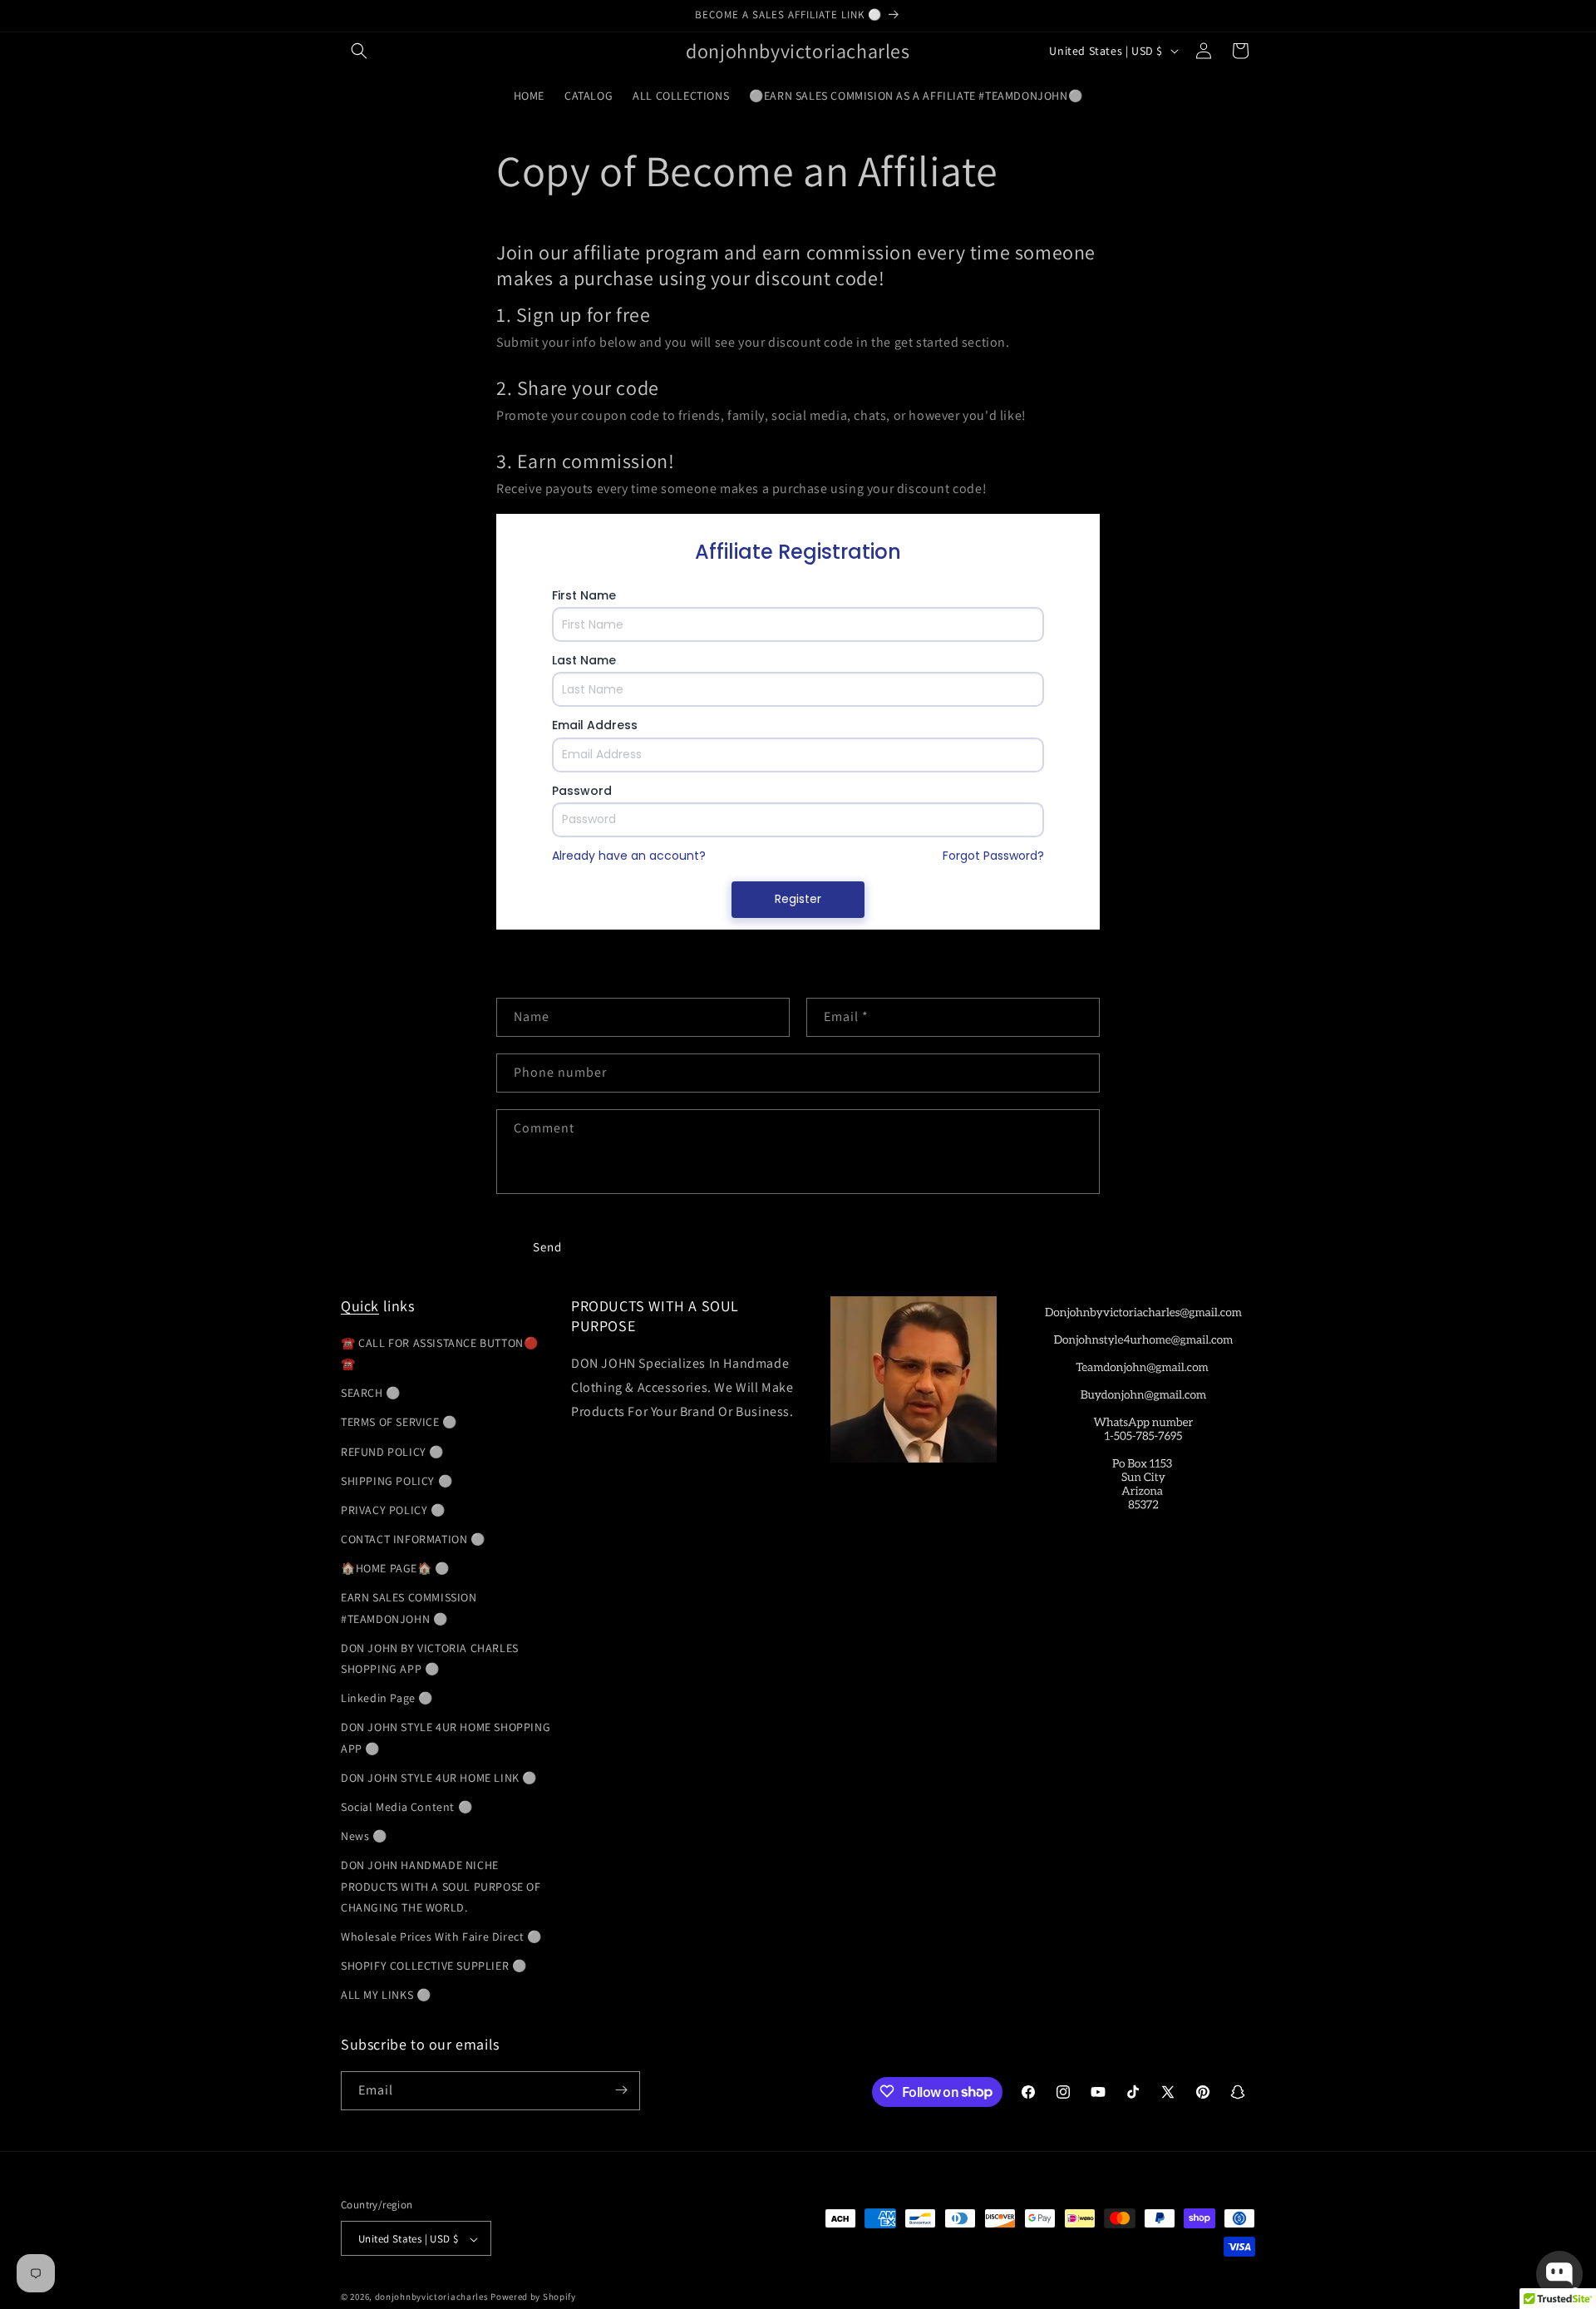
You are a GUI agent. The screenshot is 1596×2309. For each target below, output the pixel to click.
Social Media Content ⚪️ (406, 1806)
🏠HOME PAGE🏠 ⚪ (395, 1568)
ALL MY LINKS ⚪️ (386, 1995)
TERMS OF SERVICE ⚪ (399, 1422)
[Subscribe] (621, 2090)
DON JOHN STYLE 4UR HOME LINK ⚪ (439, 1777)
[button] (359, 51)
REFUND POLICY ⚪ (392, 1451)
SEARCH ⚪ (371, 1392)
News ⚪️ (364, 1835)
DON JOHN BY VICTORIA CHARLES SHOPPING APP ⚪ (430, 1658)
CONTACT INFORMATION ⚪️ (413, 1538)
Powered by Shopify (533, 2297)
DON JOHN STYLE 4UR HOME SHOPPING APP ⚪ (446, 1737)
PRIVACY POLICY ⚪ (393, 1509)
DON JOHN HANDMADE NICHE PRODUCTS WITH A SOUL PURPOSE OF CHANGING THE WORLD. (441, 1886)
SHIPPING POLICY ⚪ (397, 1480)
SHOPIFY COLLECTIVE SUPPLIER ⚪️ (433, 1965)
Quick (360, 1306)
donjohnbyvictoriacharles (432, 2297)
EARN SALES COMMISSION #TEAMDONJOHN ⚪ (409, 1608)
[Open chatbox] (1559, 2274)
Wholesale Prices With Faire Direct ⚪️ (441, 1936)
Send (547, 1246)
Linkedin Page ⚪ (387, 1697)
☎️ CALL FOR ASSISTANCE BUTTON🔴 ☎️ (439, 1352)
